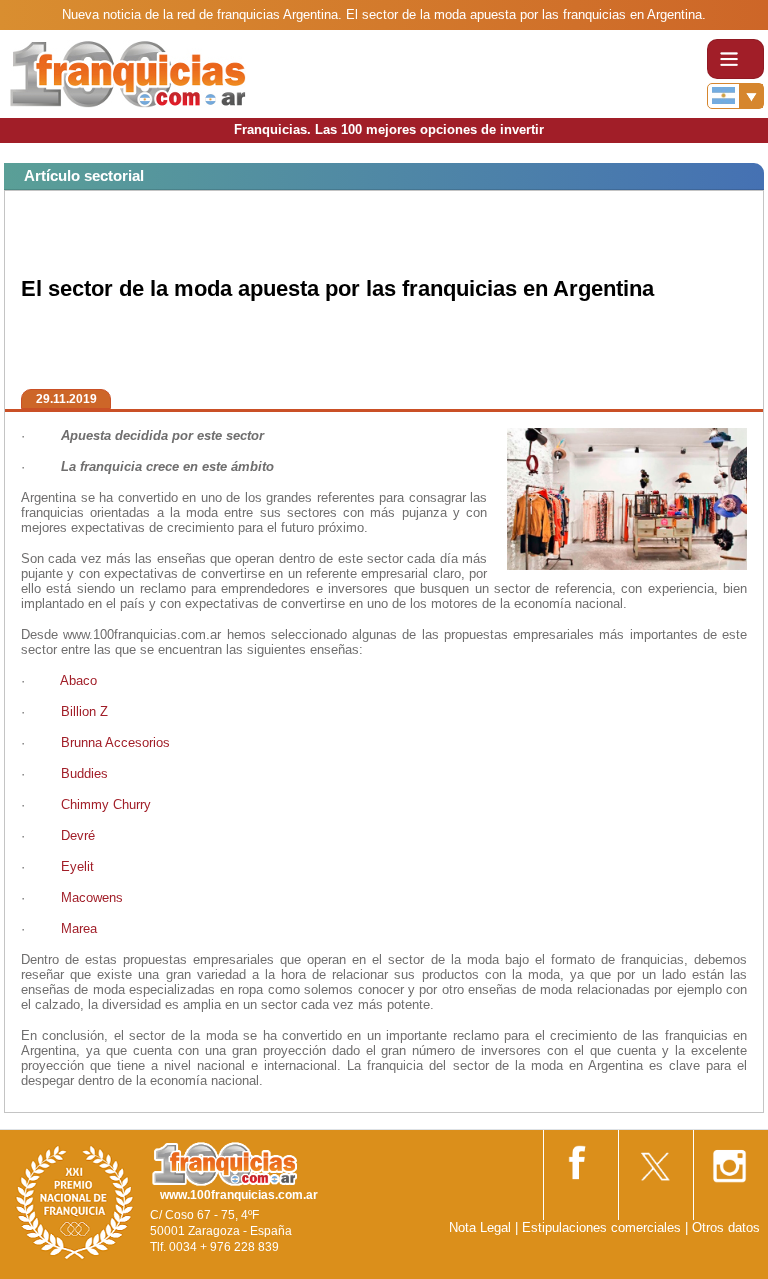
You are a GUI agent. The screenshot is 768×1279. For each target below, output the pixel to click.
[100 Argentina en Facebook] (579, 1158)
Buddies (84, 773)
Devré (78, 835)
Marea (79, 928)
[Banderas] (735, 96)
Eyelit (77, 866)
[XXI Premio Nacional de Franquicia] (75, 1201)
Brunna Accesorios (115, 742)
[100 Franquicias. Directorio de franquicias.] (128, 72)
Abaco (78, 680)
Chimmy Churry (106, 804)
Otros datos (726, 1227)
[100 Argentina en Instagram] (729, 1159)
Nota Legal (480, 1227)
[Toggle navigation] (735, 59)
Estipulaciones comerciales (603, 1227)
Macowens (92, 897)
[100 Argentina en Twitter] (654, 1159)
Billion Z (84, 711)
